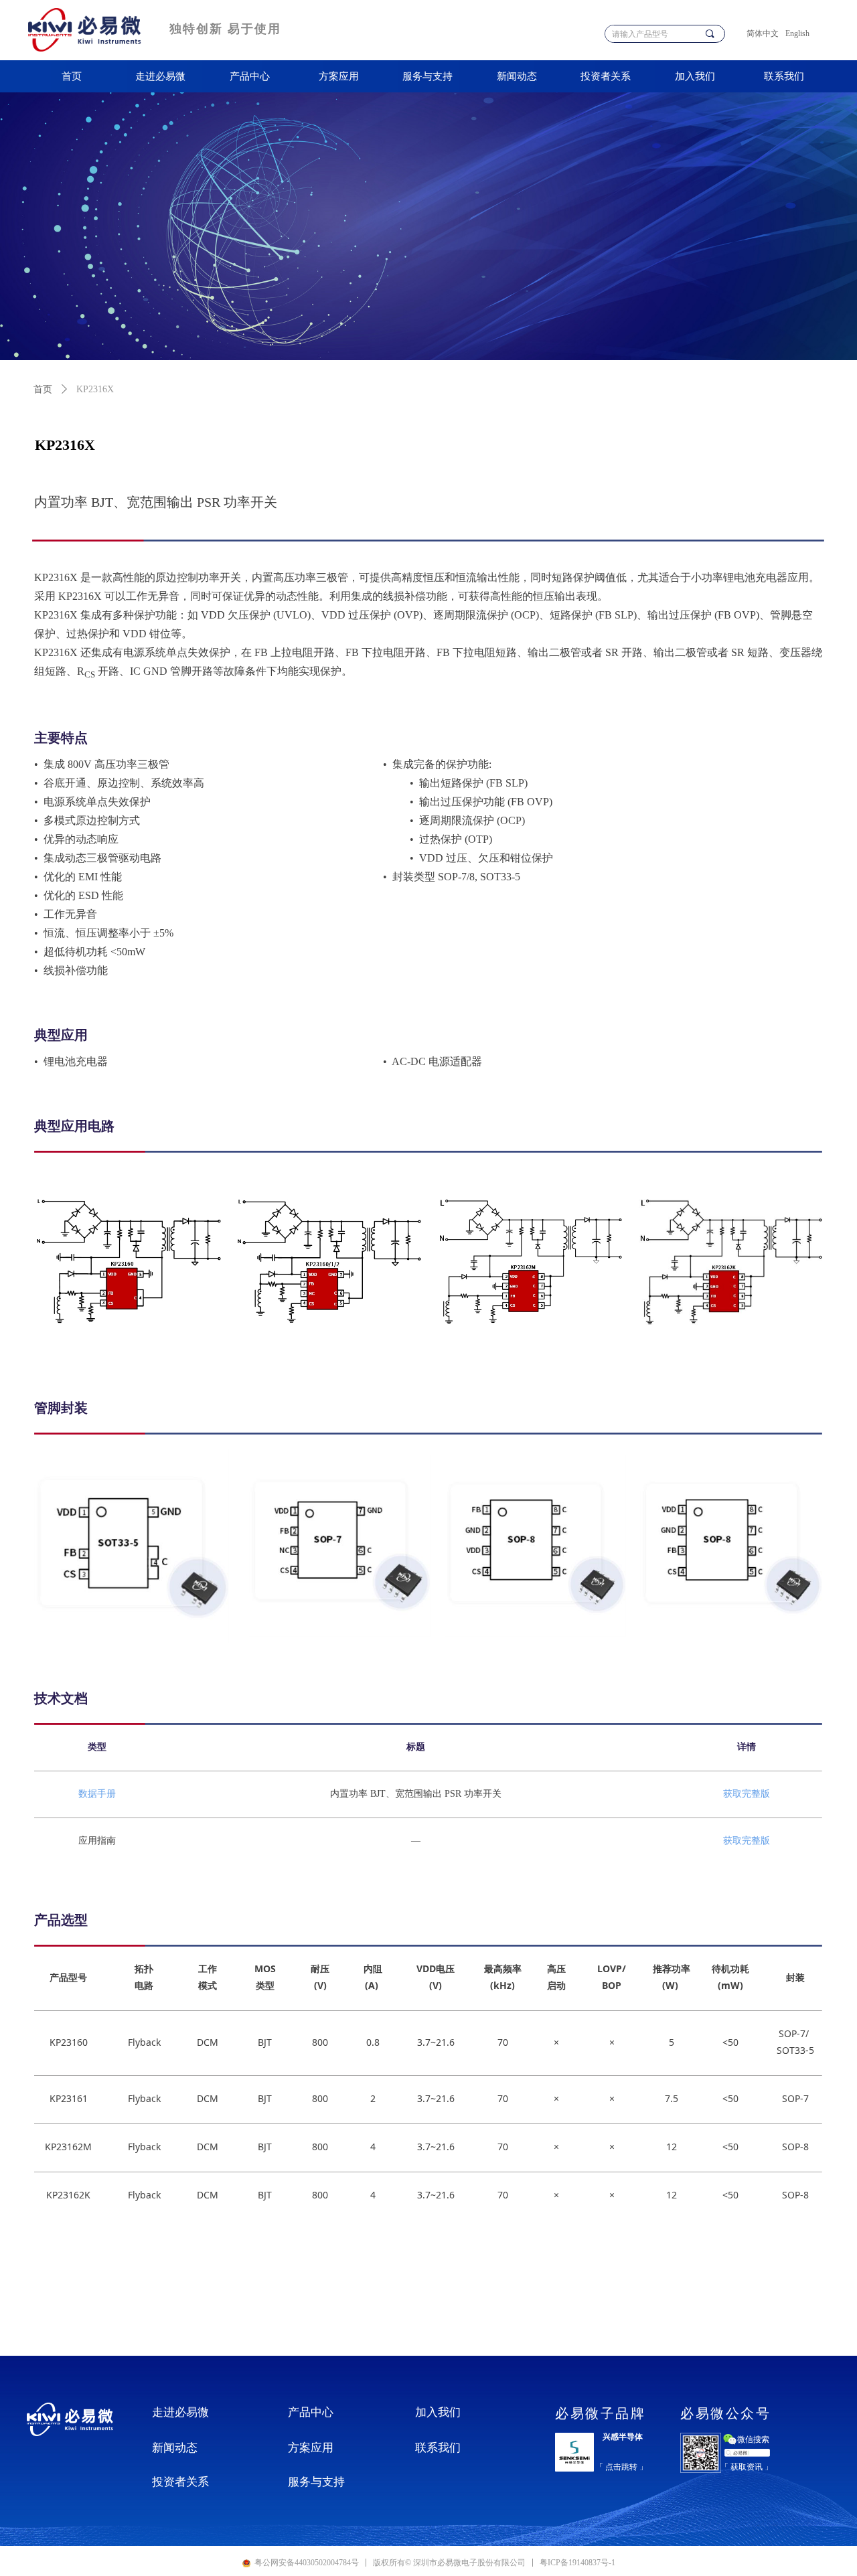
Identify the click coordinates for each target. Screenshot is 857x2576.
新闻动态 (517, 76)
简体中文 (763, 33)
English (797, 33)
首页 (72, 76)
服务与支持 (427, 76)
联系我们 (784, 76)
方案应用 (339, 76)
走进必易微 (160, 76)
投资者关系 (606, 76)
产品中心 (250, 76)
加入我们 (695, 76)
